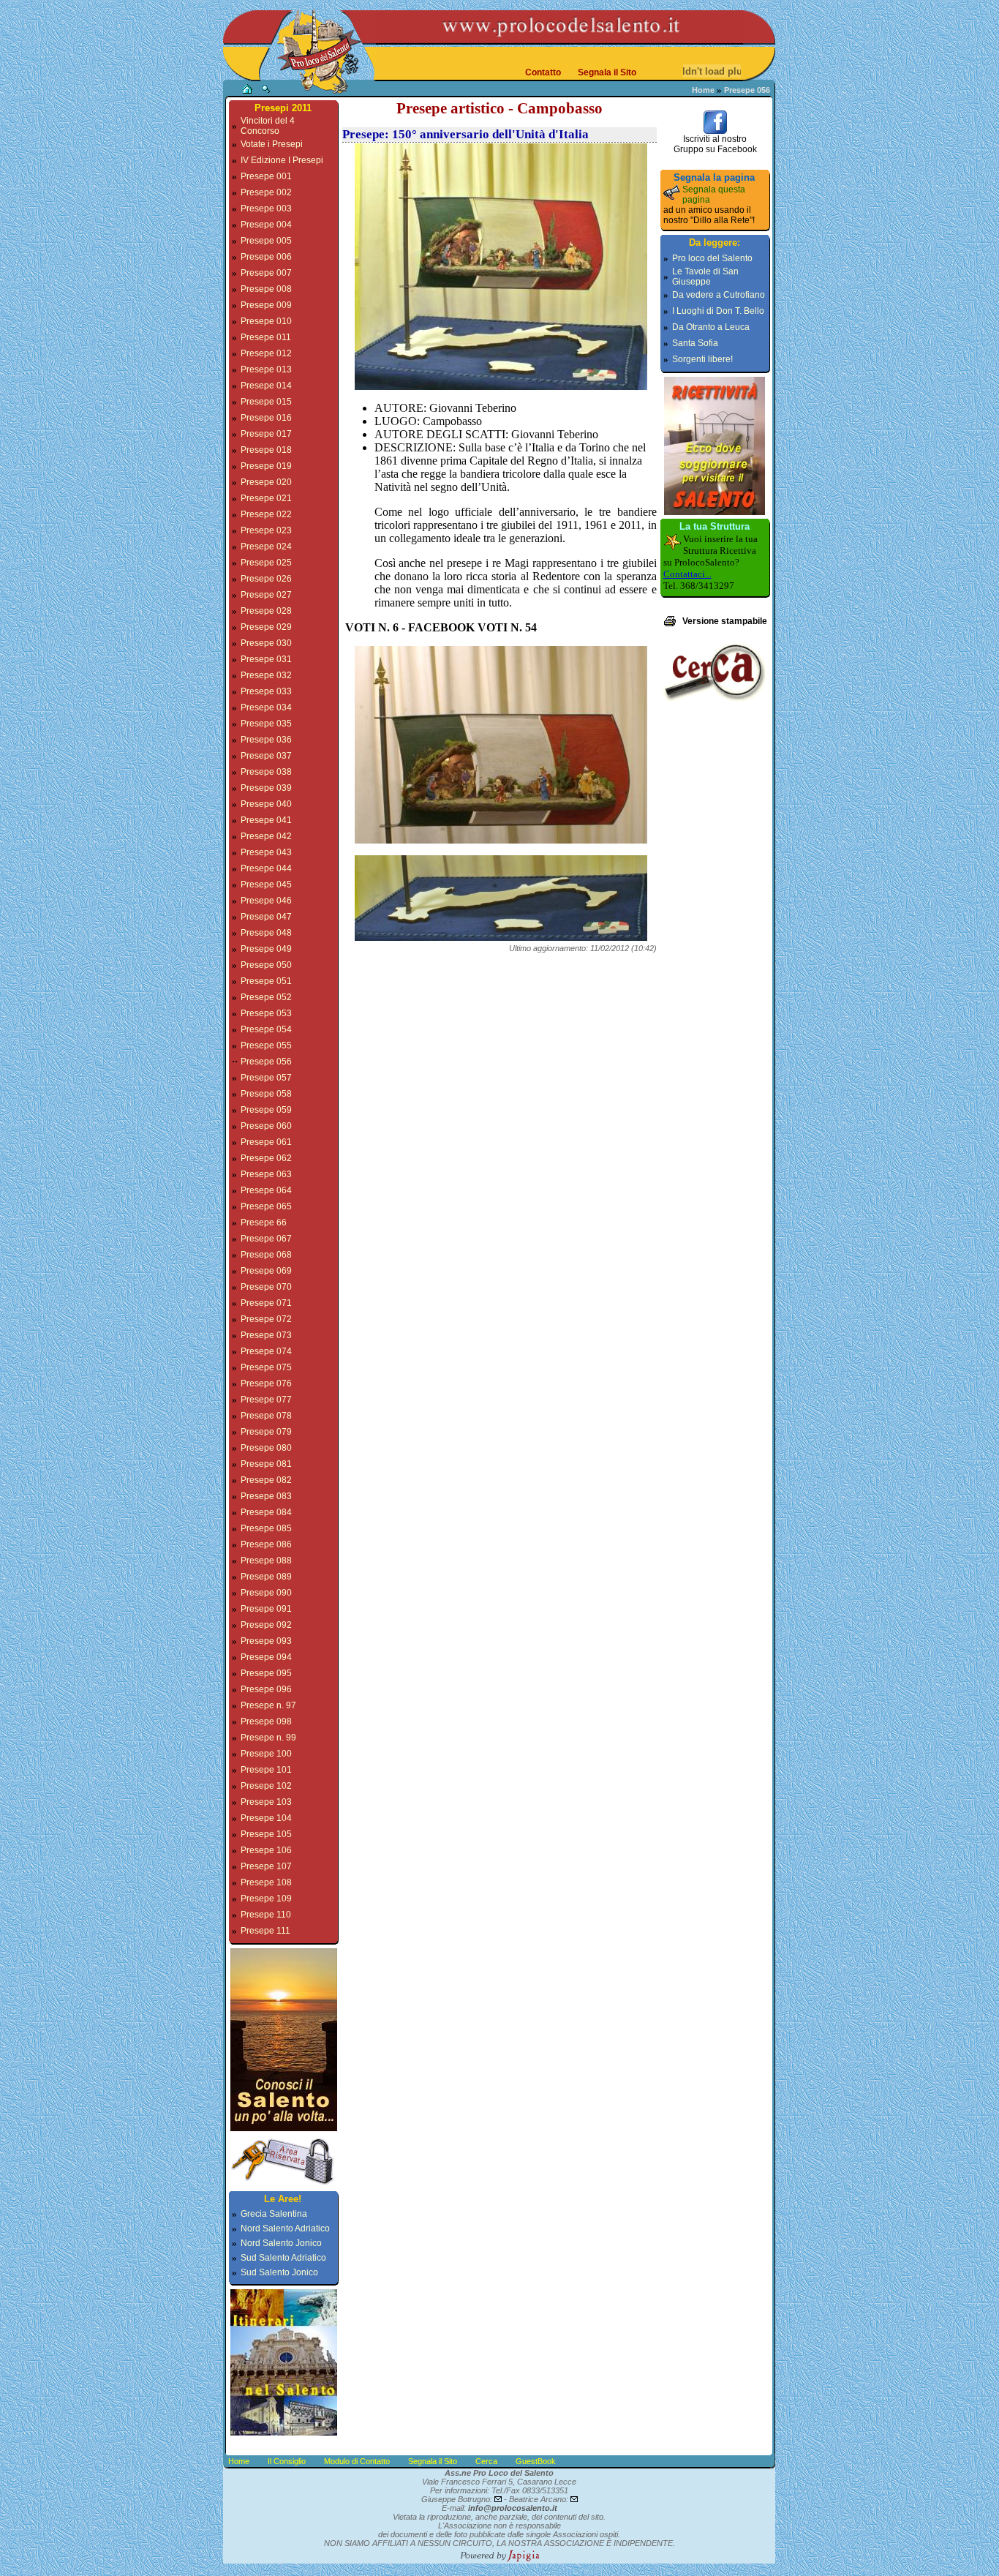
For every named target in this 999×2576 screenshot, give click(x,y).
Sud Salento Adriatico (283, 2258)
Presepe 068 (266, 1255)
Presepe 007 (266, 273)
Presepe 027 (266, 595)
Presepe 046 (266, 901)
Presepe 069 (266, 1271)
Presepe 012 (266, 353)
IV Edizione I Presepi (282, 160)
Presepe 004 (266, 225)
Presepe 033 (266, 691)
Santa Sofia (695, 343)
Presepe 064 (266, 1190)
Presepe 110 (266, 1915)
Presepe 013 (266, 369)
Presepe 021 (266, 498)
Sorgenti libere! (702, 359)
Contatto (543, 72)
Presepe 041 (266, 820)
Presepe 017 (266, 434)
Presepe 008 (266, 289)
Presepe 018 (266, 450)
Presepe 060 (266, 1126)
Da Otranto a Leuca (711, 327)
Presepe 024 (266, 547)
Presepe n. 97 (268, 1705)
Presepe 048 (266, 933)
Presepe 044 (266, 868)
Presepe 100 (266, 1754)
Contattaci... (687, 574)
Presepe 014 (266, 386)
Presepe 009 (266, 305)
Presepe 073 (266, 1335)
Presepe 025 (266, 563)
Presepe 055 (266, 1045)
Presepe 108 (266, 1882)
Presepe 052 (266, 997)
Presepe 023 (266, 530)
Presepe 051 (266, 981)
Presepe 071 (266, 1303)
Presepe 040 (266, 804)
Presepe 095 (266, 1673)
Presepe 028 (266, 611)
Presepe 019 (266, 466)
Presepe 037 (266, 756)
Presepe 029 (266, 627)
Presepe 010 (266, 321)
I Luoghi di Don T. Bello (718, 311)
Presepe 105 (266, 1834)
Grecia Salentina (274, 2214)
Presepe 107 (266, 1866)
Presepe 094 (266, 1657)
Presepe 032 (266, 675)
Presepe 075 (266, 1367)
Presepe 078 (266, 1416)
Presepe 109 (266, 1899)
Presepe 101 (266, 1770)
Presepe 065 (266, 1206)
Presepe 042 (266, 836)
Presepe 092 (266, 1625)
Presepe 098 (266, 1721)
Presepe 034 (266, 707)
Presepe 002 (266, 192)
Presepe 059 (266, 1110)
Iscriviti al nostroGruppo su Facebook (715, 144)
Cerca (486, 2461)
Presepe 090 (266, 1593)
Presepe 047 (266, 917)
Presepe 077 (266, 1400)
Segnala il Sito (607, 72)
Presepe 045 (266, 885)
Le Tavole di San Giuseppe (705, 277)
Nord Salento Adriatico (285, 2228)
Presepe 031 (266, 659)
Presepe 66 (264, 1223)
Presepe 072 (266, 1319)
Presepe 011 (266, 337)
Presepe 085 (266, 1528)
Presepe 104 (266, 1818)
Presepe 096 (266, 1689)
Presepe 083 (266, 1496)
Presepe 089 (266, 1577)
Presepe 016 (266, 418)
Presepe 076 (266, 1383)
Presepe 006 (266, 257)
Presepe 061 (266, 1142)
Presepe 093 (266, 1641)
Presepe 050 (266, 965)
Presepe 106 (266, 1850)
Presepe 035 (266, 724)
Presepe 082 (266, 1480)
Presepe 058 (266, 1094)
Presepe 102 (266, 1786)
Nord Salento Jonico (281, 2243)
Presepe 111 (265, 1931)
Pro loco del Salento (712, 258)
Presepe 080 (266, 1448)
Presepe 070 (266, 1287)
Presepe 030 (266, 643)
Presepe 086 (266, 1544)
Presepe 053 (266, 1013)
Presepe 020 (266, 482)
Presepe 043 (266, 852)
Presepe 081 (266, 1464)
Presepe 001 (266, 176)
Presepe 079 (266, 1432)
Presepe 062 (266, 1158)
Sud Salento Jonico (279, 2272)
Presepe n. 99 (268, 1738)
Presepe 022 (266, 514)
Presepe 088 (266, 1561)
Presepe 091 (266, 1609)
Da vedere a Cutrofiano (719, 295)
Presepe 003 (266, 209)
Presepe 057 (266, 1078)
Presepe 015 (266, 402)
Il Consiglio (287, 2461)
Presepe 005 (266, 241)
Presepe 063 (266, 1174)
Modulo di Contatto (357, 2461)
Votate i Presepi (272, 144)
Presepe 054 (266, 1029)
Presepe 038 (266, 772)
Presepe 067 (266, 1239)
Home (703, 90)
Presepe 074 (266, 1351)
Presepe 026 (266, 579)
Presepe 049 (266, 949)
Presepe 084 (266, 1512)
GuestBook (536, 2461)
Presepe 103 (266, 1802)
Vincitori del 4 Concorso (268, 126)
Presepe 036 (266, 740)
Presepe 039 (266, 788)
